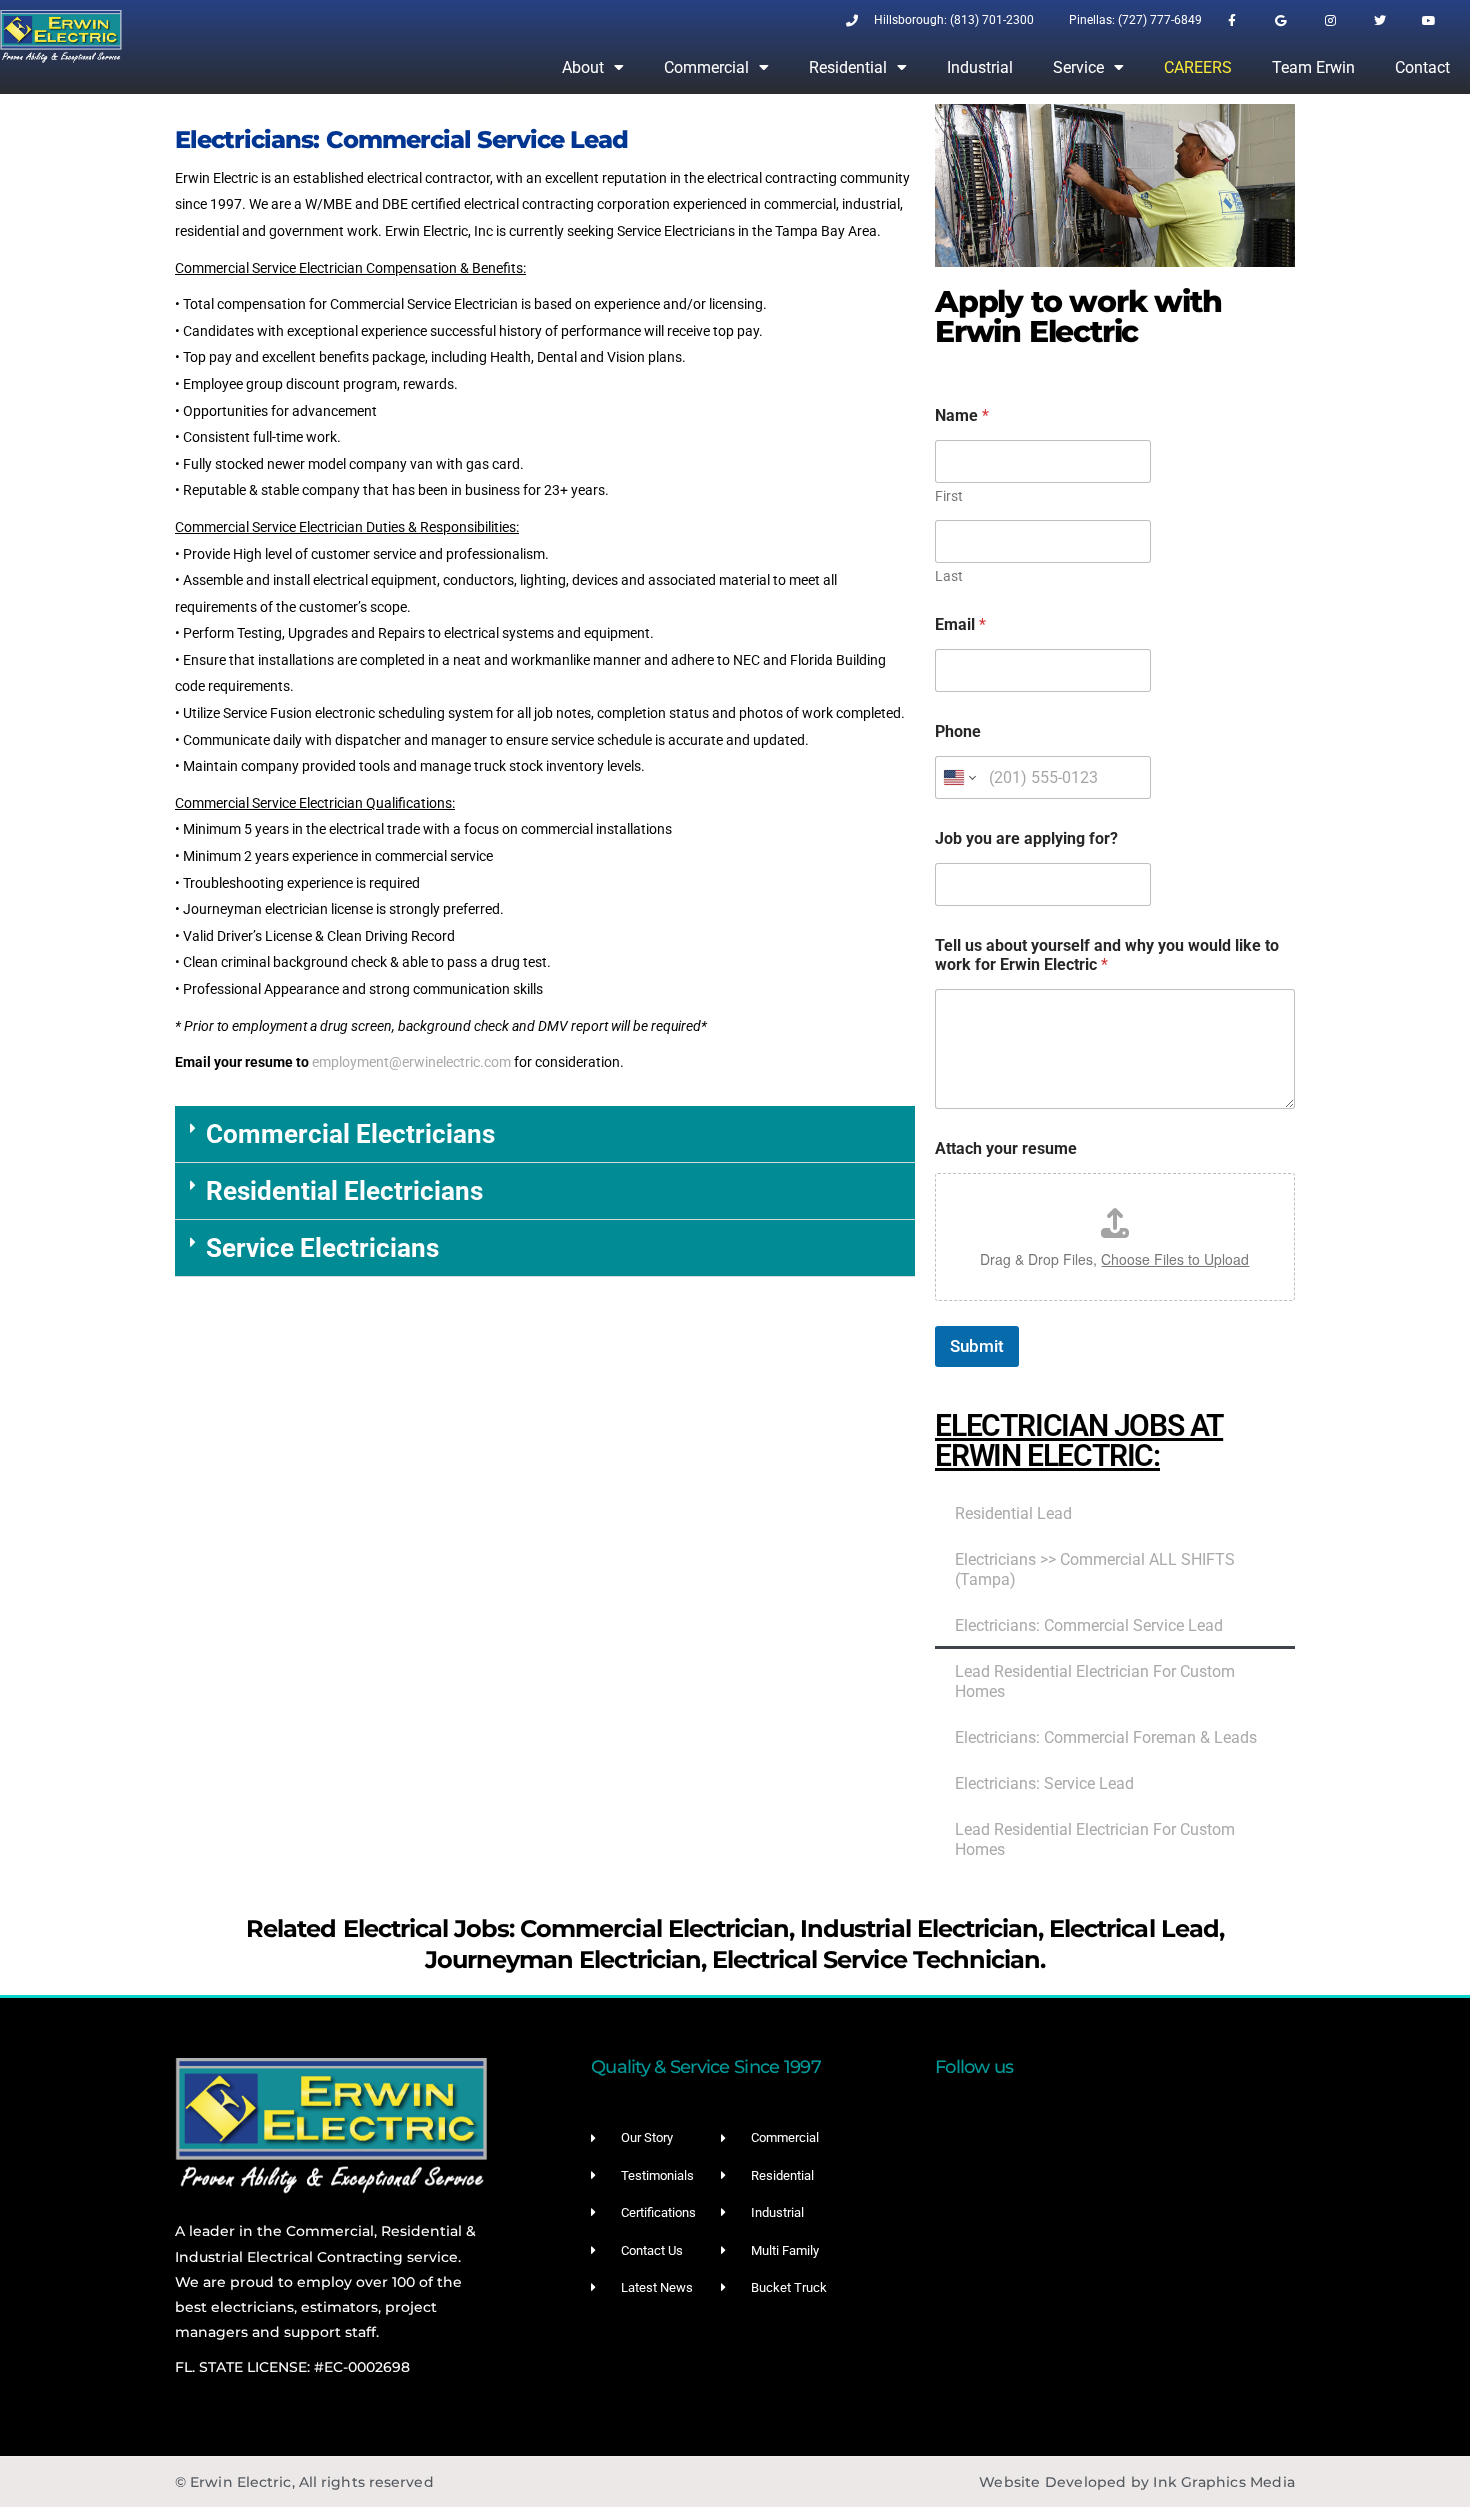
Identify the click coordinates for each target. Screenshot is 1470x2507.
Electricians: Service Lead (1044, 1784)
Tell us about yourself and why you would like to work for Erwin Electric (1107, 955)
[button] (545, 1134)
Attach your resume (1006, 1148)
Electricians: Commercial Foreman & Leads (1106, 1738)
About (583, 68)
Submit (977, 1346)
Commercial (706, 68)
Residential (848, 68)
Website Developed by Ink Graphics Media (1137, 2482)
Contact (1422, 68)
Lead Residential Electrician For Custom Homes (1095, 1682)
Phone (958, 731)
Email (960, 624)
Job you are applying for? (1026, 838)
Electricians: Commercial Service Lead (1089, 1626)
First (949, 496)
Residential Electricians (344, 1191)
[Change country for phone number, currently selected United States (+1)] (958, 777)
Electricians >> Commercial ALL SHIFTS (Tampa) (1095, 1570)
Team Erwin (1313, 68)
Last (949, 576)
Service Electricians (322, 1248)
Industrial (980, 68)
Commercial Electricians (350, 1134)
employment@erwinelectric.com (411, 1062)
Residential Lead (1013, 1514)
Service (1078, 68)
